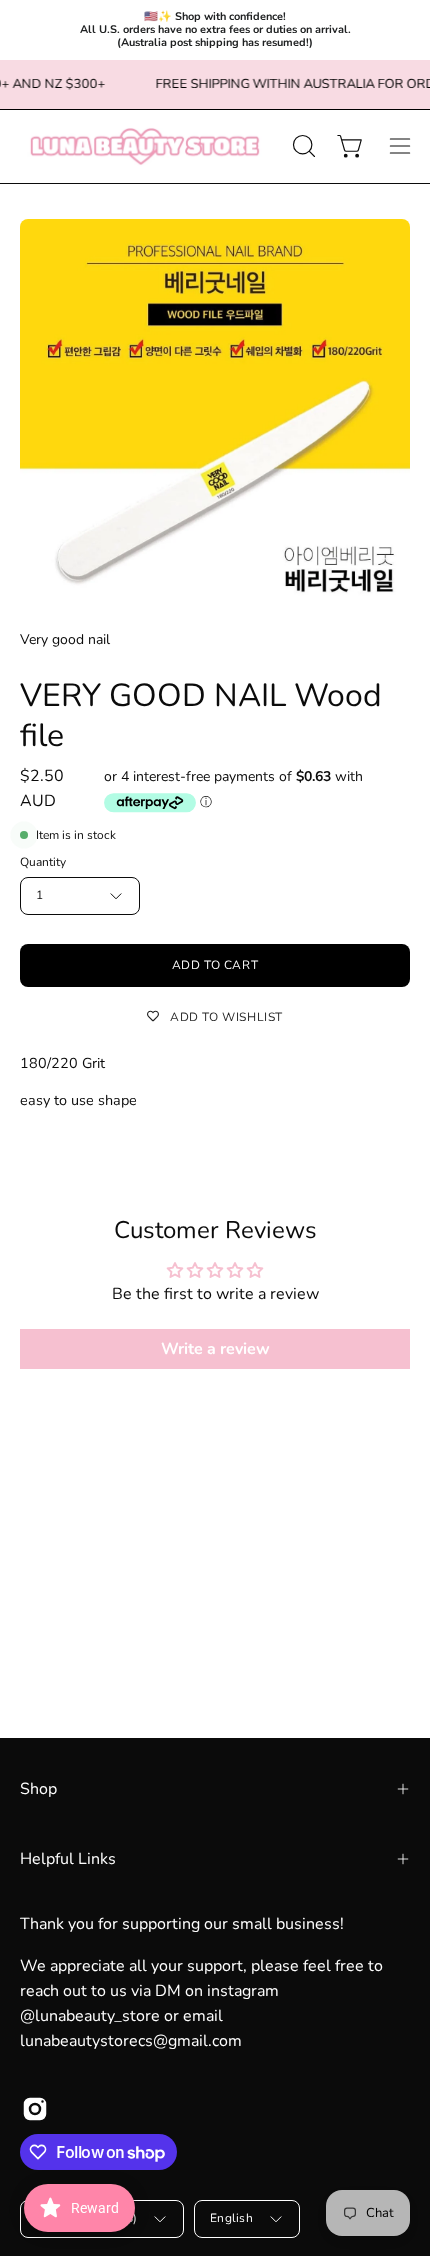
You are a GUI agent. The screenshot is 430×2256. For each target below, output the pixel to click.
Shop (38, 1789)
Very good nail (65, 639)
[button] (302, 146)
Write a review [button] (215, 1349)
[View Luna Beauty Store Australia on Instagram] (35, 2109)
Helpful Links (68, 1859)
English (231, 2218)
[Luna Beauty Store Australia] (145, 146)
